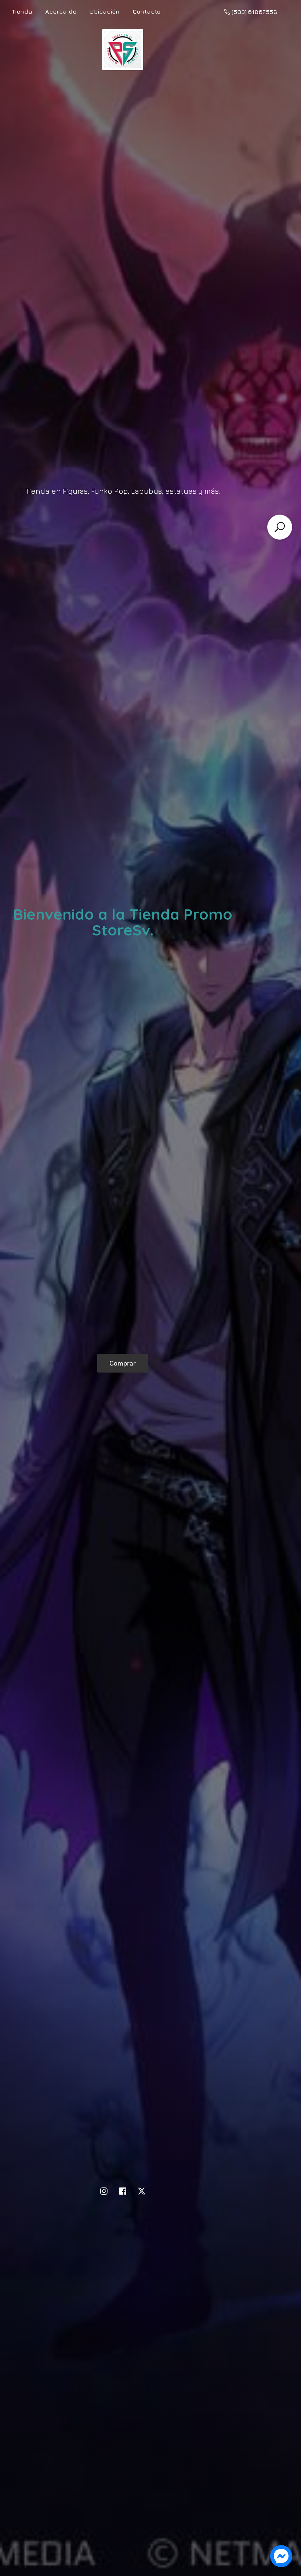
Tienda (22, 11)
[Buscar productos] (280, 527)
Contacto (146, 11)
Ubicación (104, 11)
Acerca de (61, 11)
